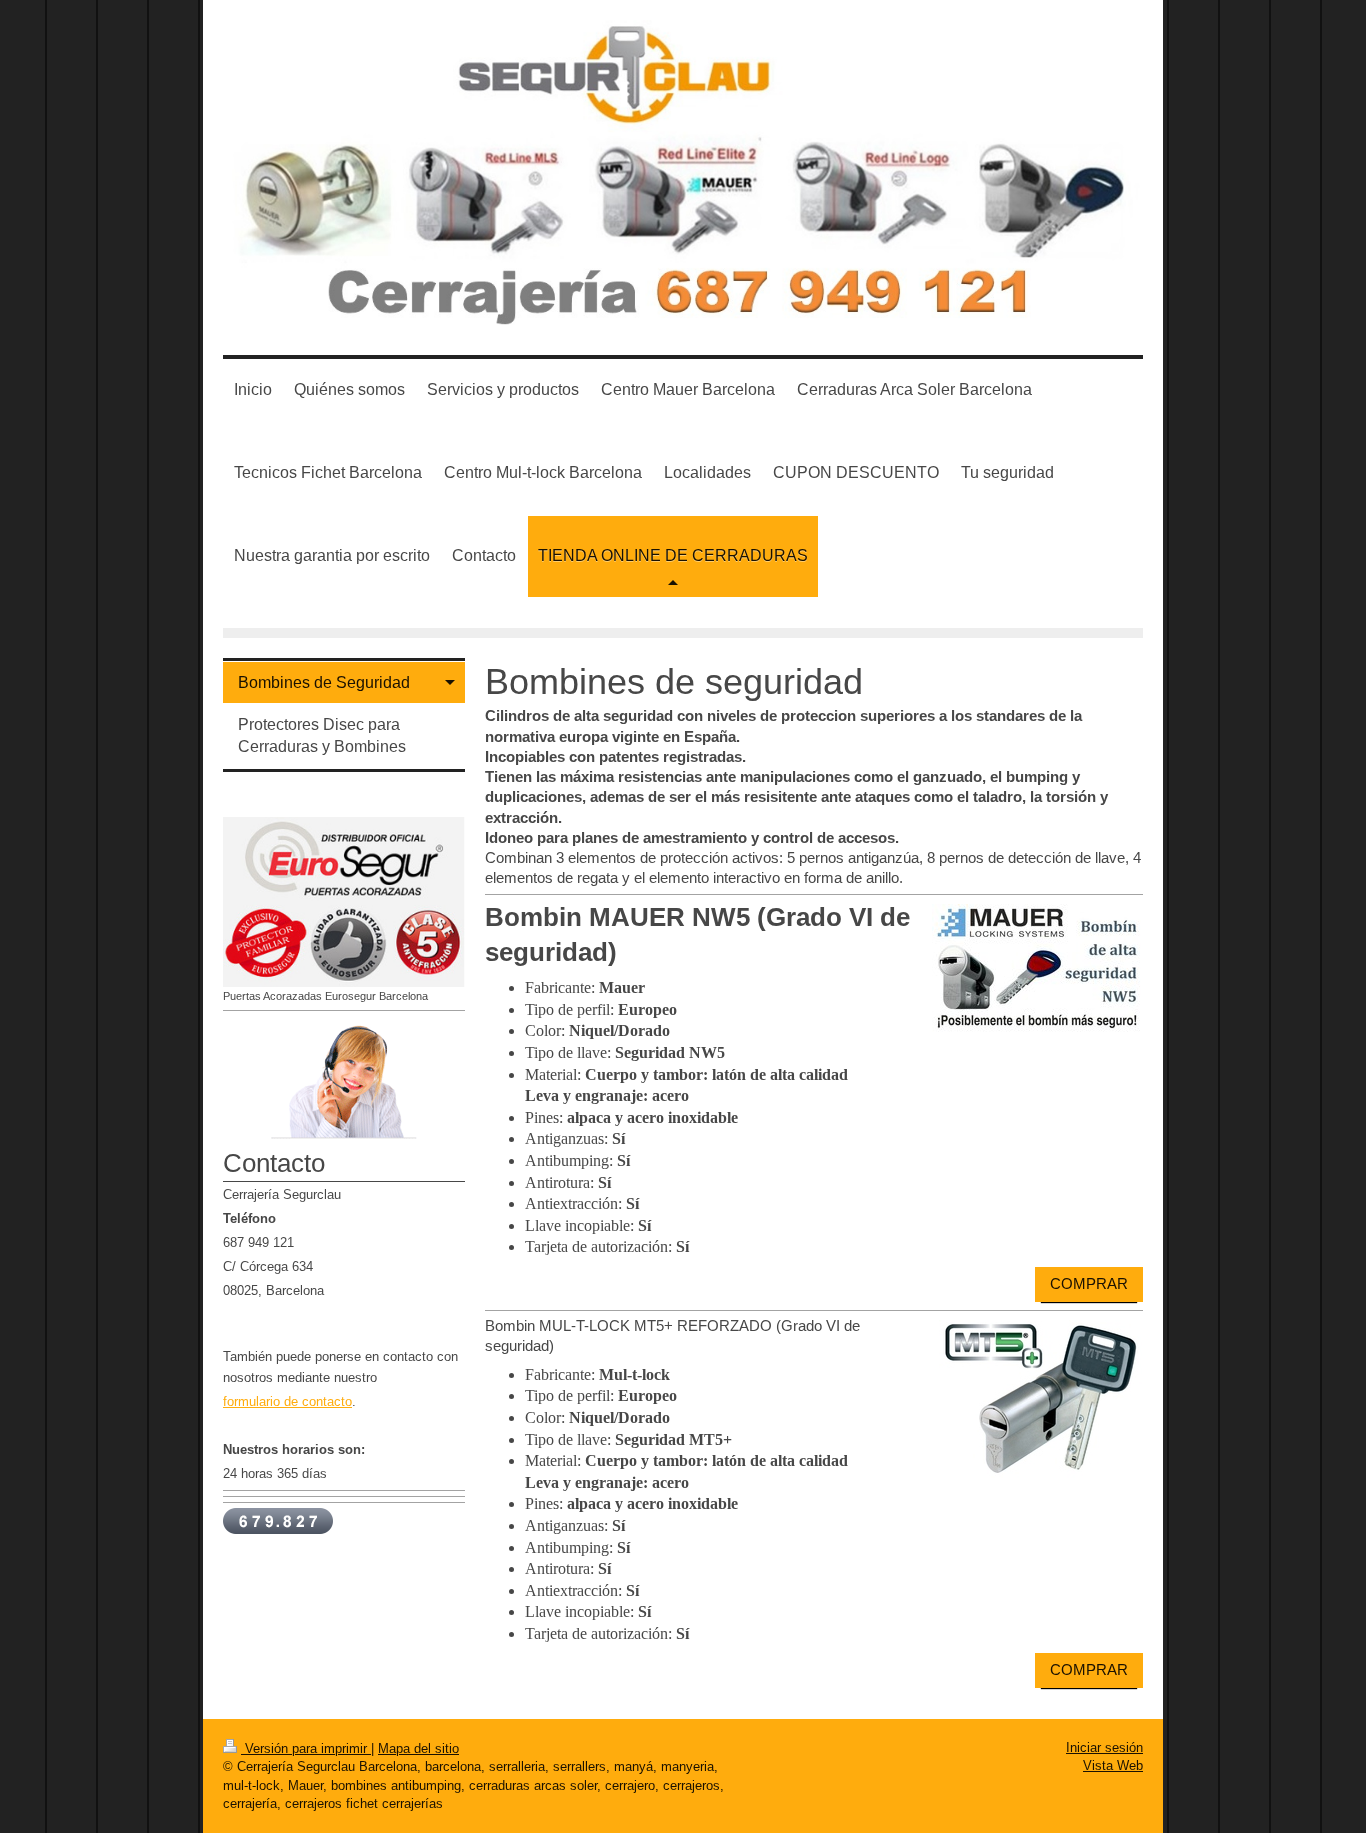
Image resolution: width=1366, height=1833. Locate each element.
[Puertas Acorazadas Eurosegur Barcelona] (344, 902)
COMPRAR (1089, 1283)
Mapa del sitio (418, 1748)
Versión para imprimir (306, 1748)
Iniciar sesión (1104, 1747)
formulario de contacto (287, 1401)
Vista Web (1113, 1765)
